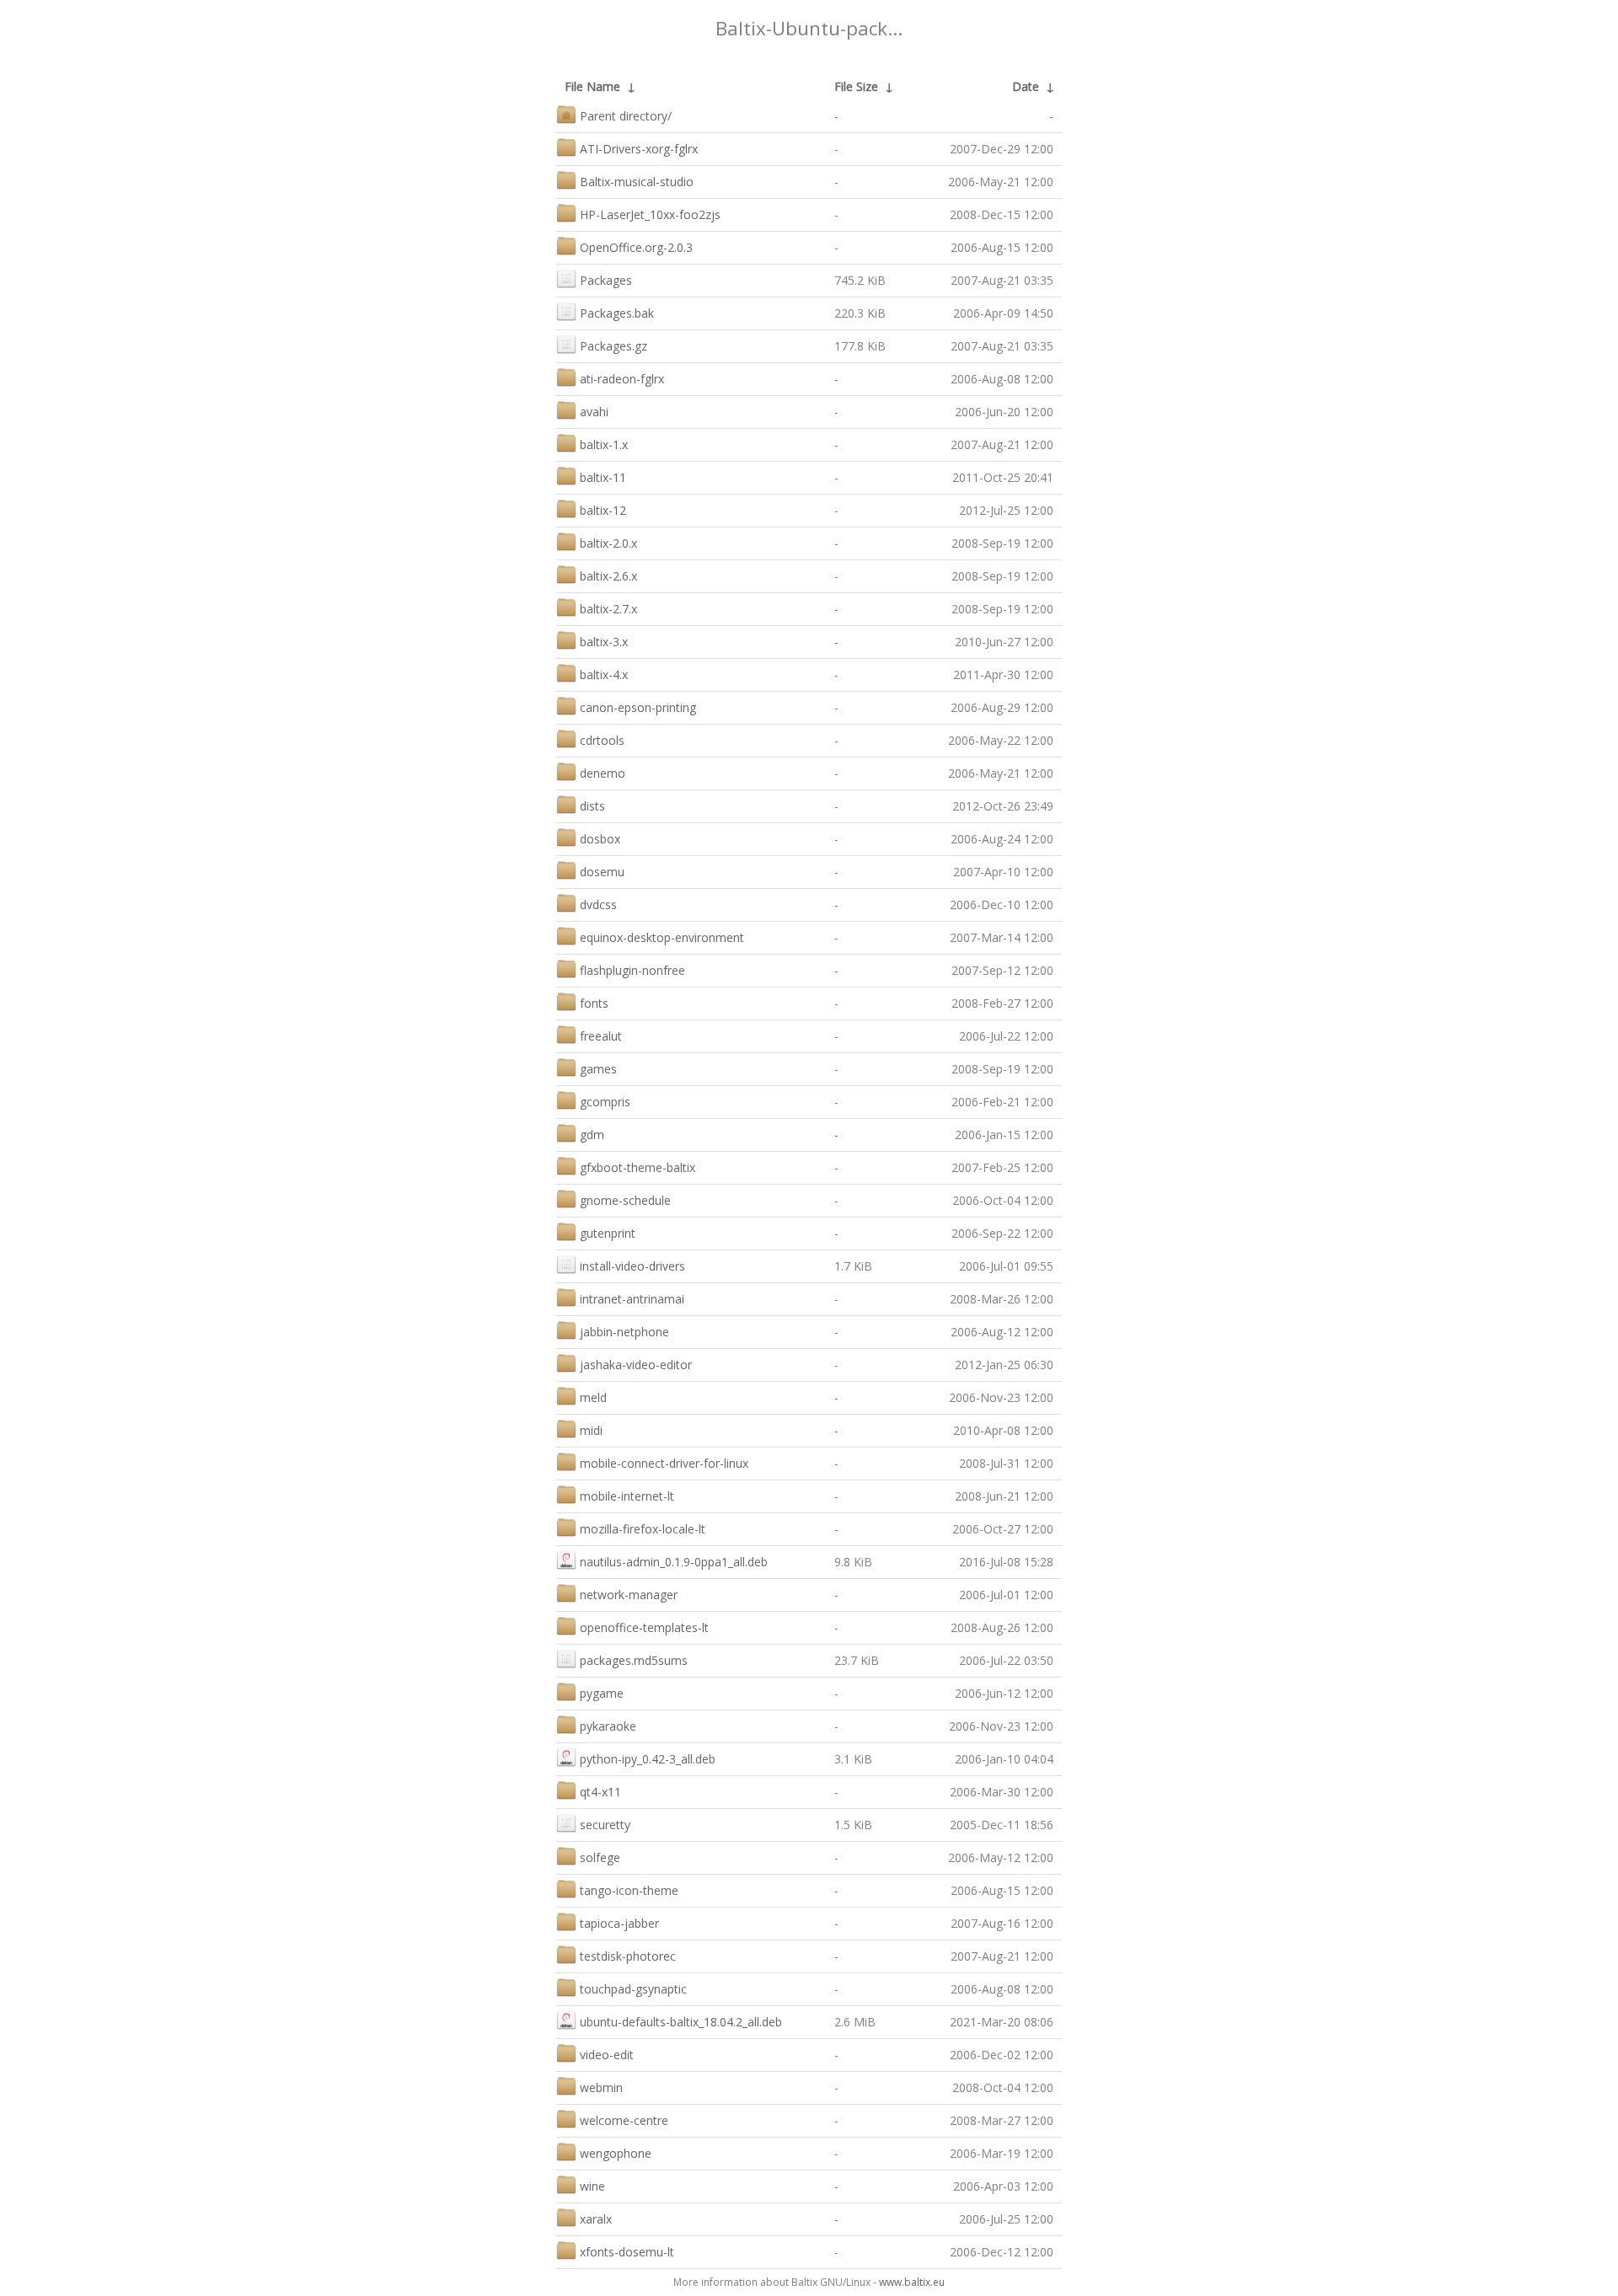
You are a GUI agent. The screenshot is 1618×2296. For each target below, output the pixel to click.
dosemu (602, 872)
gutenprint (608, 1233)
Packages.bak (617, 313)
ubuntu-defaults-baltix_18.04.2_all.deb (681, 2022)
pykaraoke (608, 1726)
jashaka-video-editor (636, 1365)
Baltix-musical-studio (637, 182)
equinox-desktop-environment (662, 937)
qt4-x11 (600, 1792)
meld (593, 1397)
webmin (601, 2087)
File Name (592, 86)
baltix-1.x (604, 444)
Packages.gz (613, 346)
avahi (594, 412)
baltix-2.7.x (608, 609)
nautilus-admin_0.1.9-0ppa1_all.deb (674, 1562)
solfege (600, 1857)
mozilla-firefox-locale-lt (643, 1529)
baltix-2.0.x (608, 543)
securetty (605, 1825)
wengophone (616, 2153)
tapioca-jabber (619, 1923)
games (598, 1069)
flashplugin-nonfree (632, 970)
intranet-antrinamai (632, 1299)
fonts (594, 1003)
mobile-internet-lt (627, 1496)
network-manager (629, 1595)
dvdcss (598, 904)
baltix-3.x (604, 642)
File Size (856, 86)
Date (1026, 86)
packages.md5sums (634, 1660)
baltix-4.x (604, 674)
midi (591, 1430)
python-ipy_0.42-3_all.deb (648, 1759)
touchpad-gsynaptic (633, 1989)
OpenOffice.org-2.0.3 (636, 247)
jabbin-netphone (624, 1332)
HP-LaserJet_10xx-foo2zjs (650, 214)
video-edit (607, 2055)
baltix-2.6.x (608, 576)
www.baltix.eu (912, 2282)
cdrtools (602, 740)
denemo (603, 773)
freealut (601, 1036)
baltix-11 (603, 477)
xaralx (596, 2219)
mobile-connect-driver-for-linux (664, 1463)
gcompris (605, 1102)
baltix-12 (603, 510)
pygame (602, 1693)
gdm (592, 1135)
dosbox (600, 839)
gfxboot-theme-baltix (638, 1167)
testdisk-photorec (628, 1956)
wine (592, 2186)
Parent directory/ (626, 116)
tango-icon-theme (629, 1890)
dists (592, 806)
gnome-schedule (625, 1200)
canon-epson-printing (638, 707)
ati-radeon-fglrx (622, 379)
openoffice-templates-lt (644, 1627)
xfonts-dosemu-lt (627, 2252)
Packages (606, 280)
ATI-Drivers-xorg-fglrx (639, 149)
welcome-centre (624, 2120)
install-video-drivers (632, 1266)
